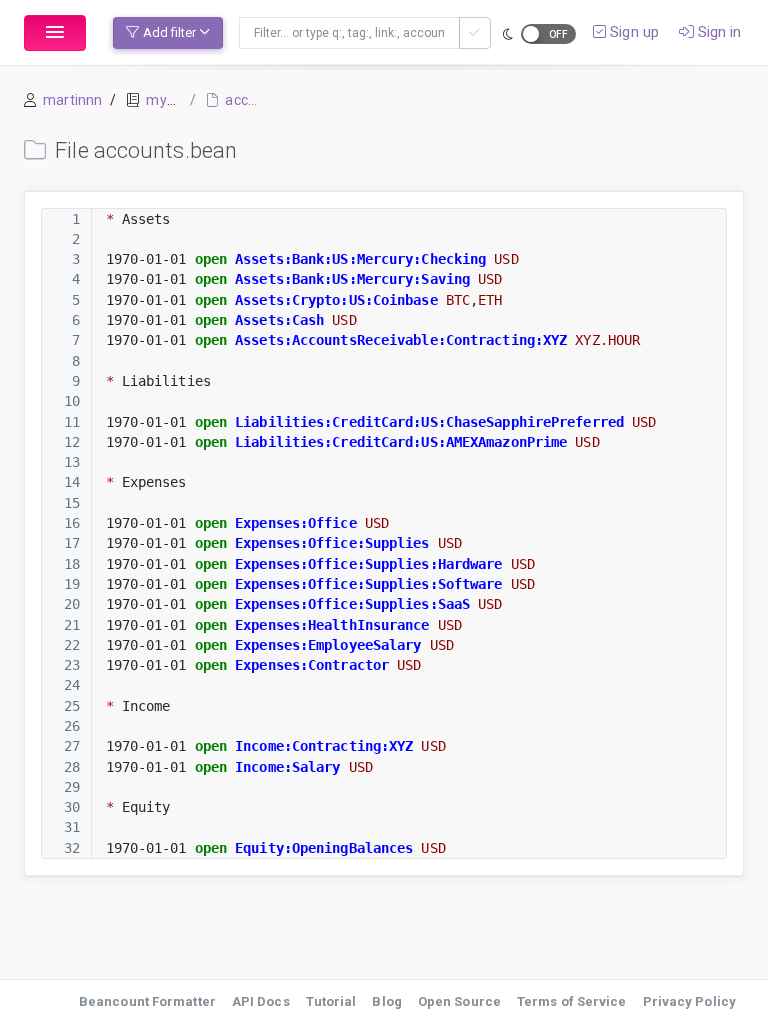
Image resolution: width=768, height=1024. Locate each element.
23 (72, 665)
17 (72, 543)
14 (72, 482)
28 (72, 767)
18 (72, 564)
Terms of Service (572, 1001)
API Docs (261, 1001)
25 (72, 706)
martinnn (72, 100)
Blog (386, 1001)
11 (72, 422)
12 (72, 442)
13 (72, 462)
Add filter (169, 32)
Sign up (632, 32)
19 (72, 584)
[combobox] (349, 33)
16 (72, 523)
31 (72, 827)
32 (72, 848)
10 (72, 401)
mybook (172, 100)
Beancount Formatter (147, 1001)
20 (72, 604)
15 (72, 503)
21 (72, 625)
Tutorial (331, 1001)
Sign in (718, 32)
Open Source (459, 1001)
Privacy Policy (689, 1001)
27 (72, 746)
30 (72, 807)
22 (72, 645)
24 (72, 685)
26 (72, 726)
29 (72, 787)
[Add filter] (475, 33)
